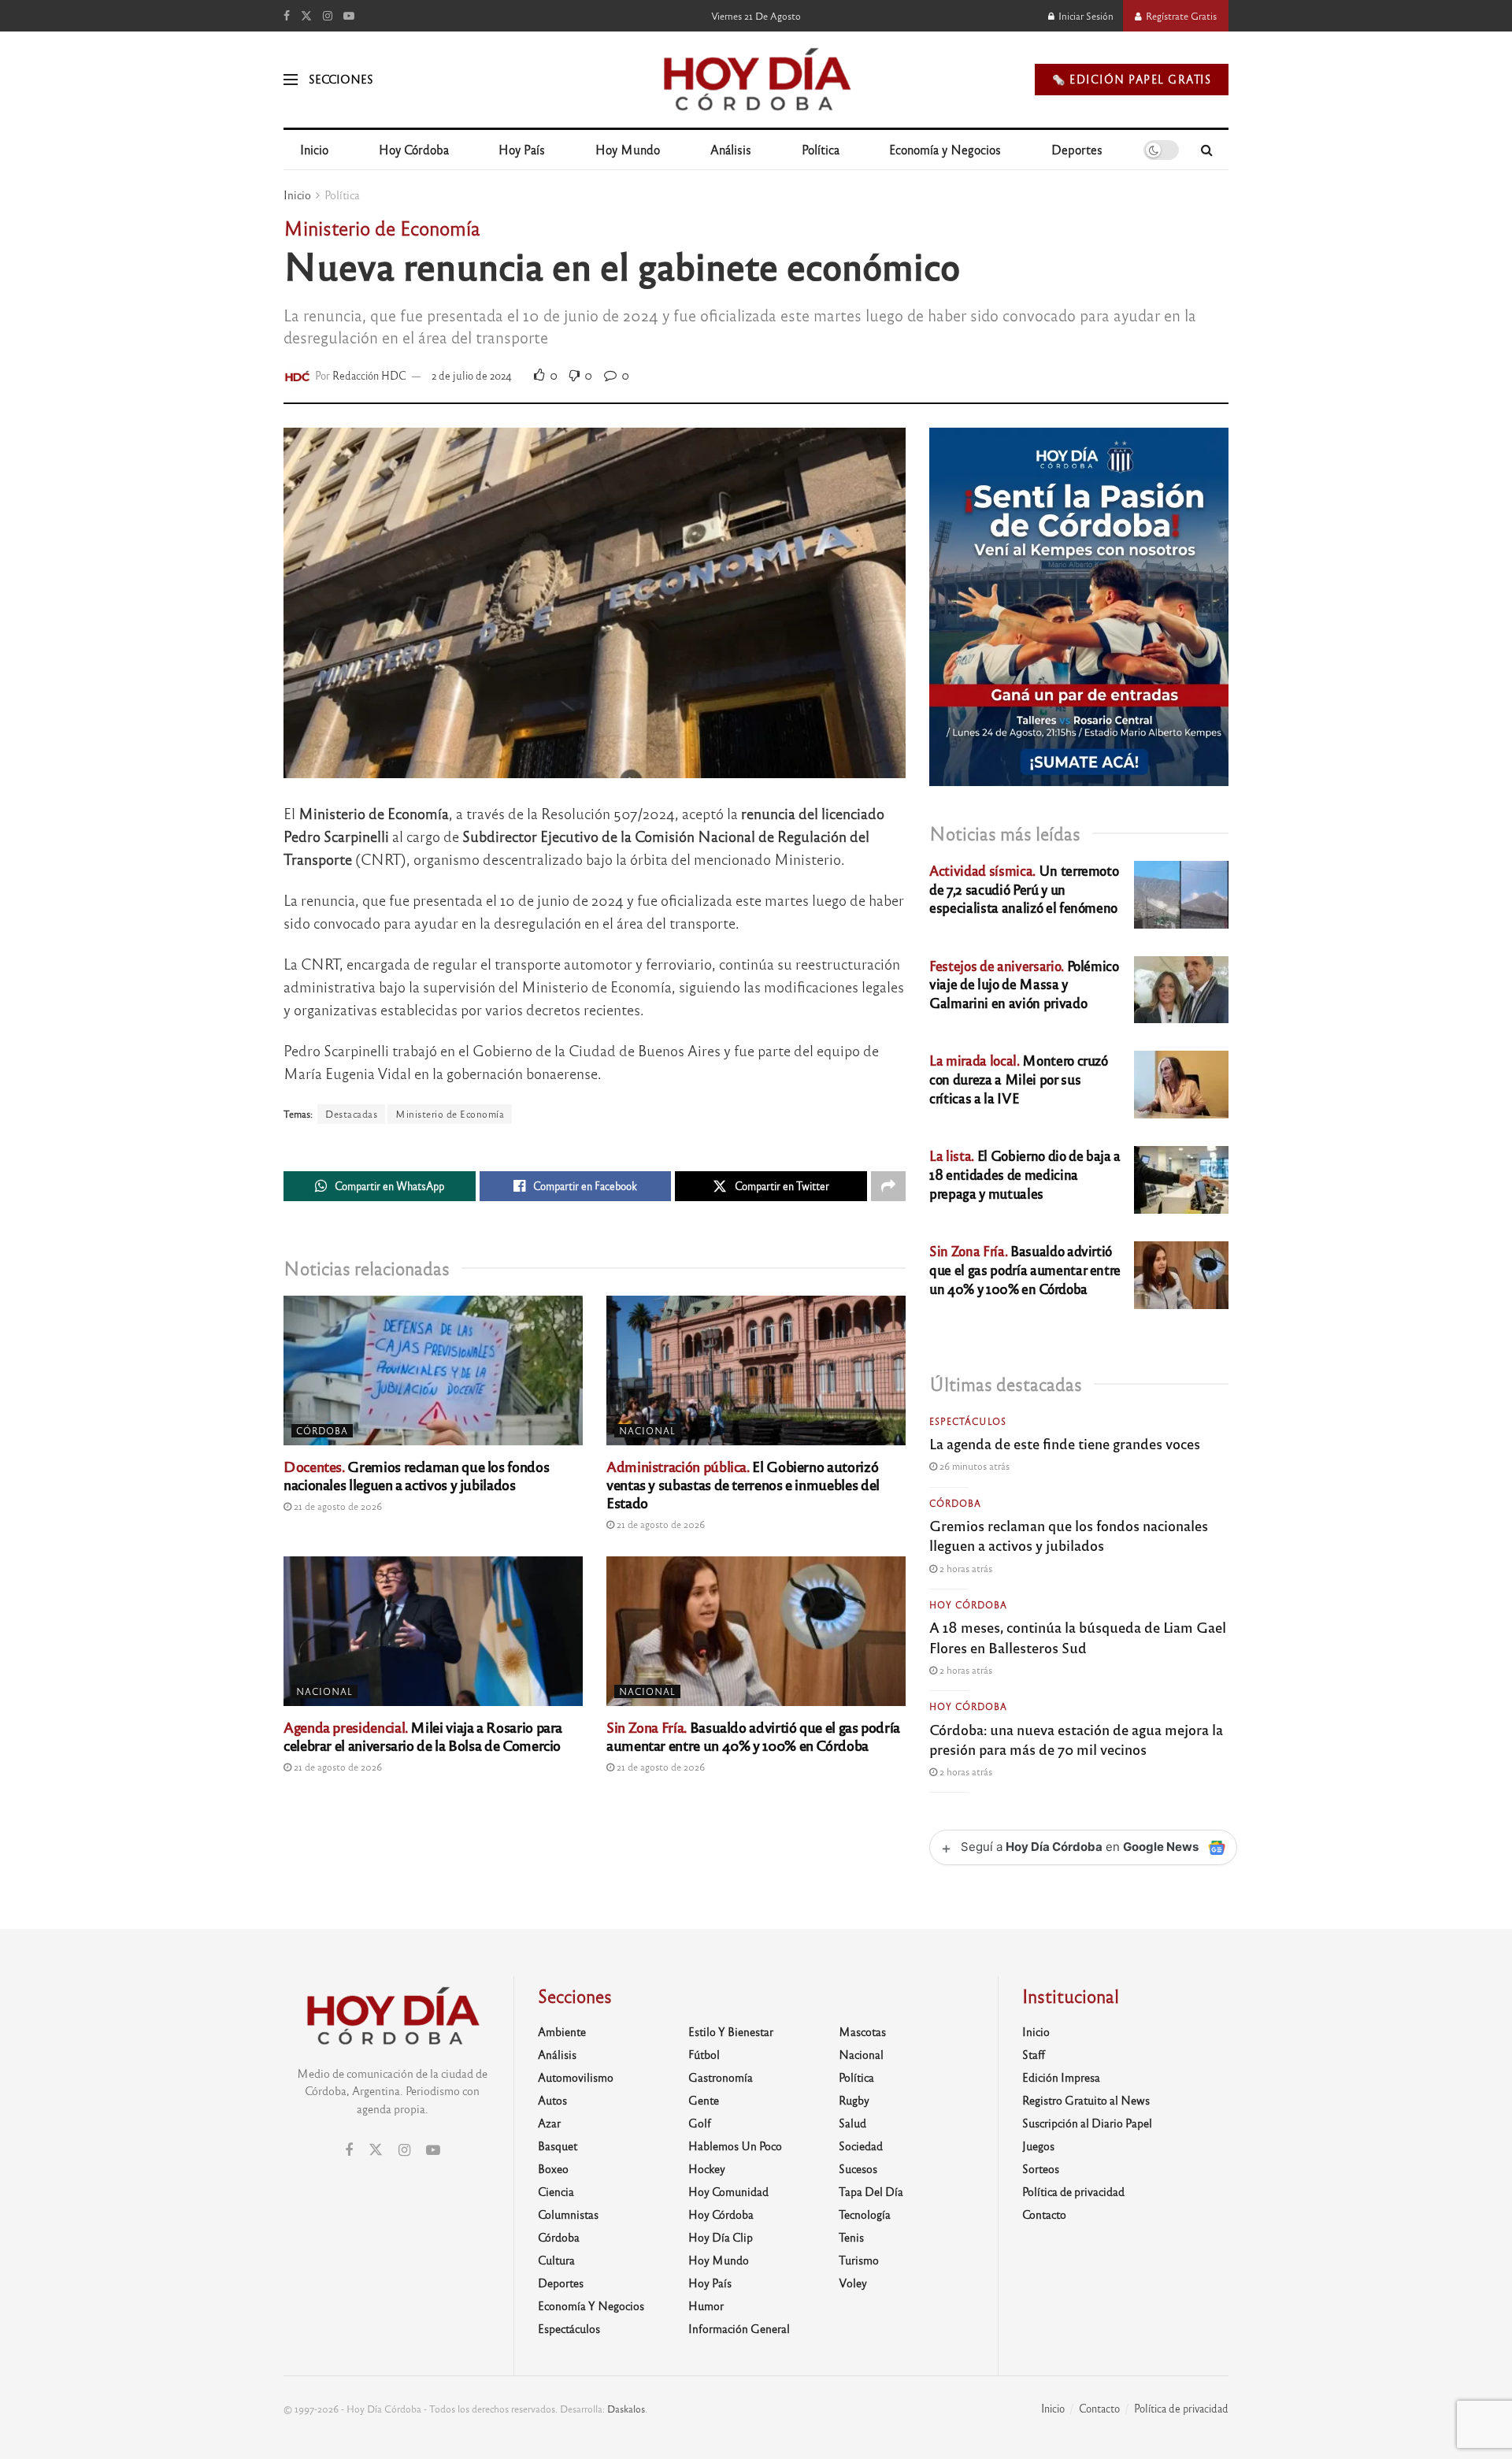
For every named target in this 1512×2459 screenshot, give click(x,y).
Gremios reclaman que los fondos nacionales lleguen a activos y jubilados (416, 1475)
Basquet (558, 2146)
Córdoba (322, 1430)
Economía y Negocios (945, 149)
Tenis (851, 2237)
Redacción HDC (369, 375)
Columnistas (568, 2214)
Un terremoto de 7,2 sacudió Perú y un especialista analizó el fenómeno (1024, 889)
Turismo (859, 2260)
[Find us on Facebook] (287, 16)
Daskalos (626, 2409)
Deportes (1077, 149)
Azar (549, 2123)
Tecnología (865, 2214)
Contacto (1044, 2214)
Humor (706, 2305)
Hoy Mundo (628, 149)
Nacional (647, 1430)
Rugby (854, 2100)
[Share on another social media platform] (888, 1186)
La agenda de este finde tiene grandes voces (1065, 1443)
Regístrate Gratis (1180, 16)
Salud (852, 2123)
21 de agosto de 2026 (337, 1506)
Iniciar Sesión (1085, 16)
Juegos (1038, 2146)
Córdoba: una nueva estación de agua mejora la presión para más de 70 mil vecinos (1076, 1739)
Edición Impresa (1061, 2077)
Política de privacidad (1073, 2191)
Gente (704, 2100)
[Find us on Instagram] (328, 16)
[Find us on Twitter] (306, 16)
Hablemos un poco (735, 2146)
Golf (700, 2123)
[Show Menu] (291, 80)
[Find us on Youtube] (349, 16)
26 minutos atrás (973, 1466)
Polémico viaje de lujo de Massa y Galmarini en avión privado (1024, 984)
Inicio (314, 149)
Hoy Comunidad (728, 2191)
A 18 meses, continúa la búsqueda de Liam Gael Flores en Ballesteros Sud (1078, 1636)
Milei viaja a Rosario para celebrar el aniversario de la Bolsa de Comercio (423, 1736)
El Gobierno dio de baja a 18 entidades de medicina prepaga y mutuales (1025, 1174)
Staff (1034, 2054)
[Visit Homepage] (756, 80)
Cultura (556, 2260)
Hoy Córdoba (414, 149)
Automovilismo (576, 2077)
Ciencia (556, 2191)
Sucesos (858, 2168)
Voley (853, 2283)
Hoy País (522, 149)
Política (821, 149)
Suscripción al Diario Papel (1087, 2123)
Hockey (707, 2168)
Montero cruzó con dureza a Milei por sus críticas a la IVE (1019, 1079)
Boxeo (553, 2168)
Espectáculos (968, 1421)
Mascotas (862, 2031)
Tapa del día (871, 2191)
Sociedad (861, 2146)
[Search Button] (1207, 150)
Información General (739, 2328)
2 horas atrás (965, 1568)
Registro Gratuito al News (1086, 2100)
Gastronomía (721, 2077)
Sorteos (1041, 2168)
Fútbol (704, 2054)
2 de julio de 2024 (472, 375)
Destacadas (351, 1114)
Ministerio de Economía (450, 1114)
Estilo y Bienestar (731, 2031)
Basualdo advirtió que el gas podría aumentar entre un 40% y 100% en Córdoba (753, 1736)
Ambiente (562, 2031)
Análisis (731, 149)
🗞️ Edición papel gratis (1132, 79)
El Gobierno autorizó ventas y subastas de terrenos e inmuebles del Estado (743, 1484)
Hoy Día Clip (721, 2237)
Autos (552, 2100)
